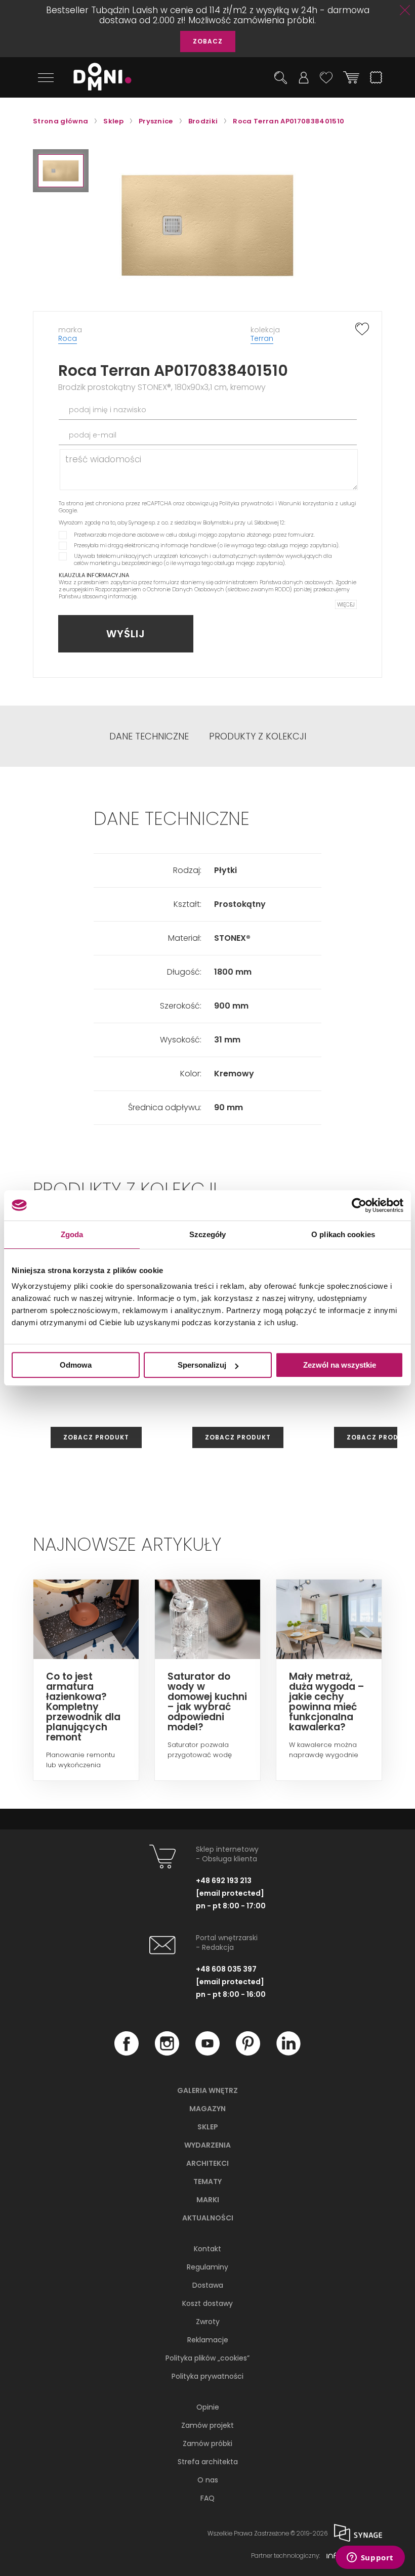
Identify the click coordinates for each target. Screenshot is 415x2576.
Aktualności (208, 2218)
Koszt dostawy (207, 2303)
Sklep (208, 2127)
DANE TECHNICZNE (149, 736)
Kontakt (207, 2249)
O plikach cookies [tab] (343, 1234)
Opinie (208, 2407)
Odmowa (76, 1365)
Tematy (207, 2181)
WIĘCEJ (346, 604)
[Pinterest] (248, 2053)
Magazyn (207, 2109)
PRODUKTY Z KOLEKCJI (258, 736)
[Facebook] (127, 2053)
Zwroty (208, 2322)
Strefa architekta (208, 2462)
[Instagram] (167, 2053)
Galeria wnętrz (207, 2090)
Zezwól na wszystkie (340, 1365)
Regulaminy (207, 2267)
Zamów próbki (207, 2443)
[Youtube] (207, 2053)
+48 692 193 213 (224, 1881)
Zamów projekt (207, 2425)
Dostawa (208, 2285)
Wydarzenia (207, 2145)
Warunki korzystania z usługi (317, 503)
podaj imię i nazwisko (108, 410)
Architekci (207, 2163)
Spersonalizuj (202, 1365)
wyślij (126, 634)
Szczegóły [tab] (208, 1234)
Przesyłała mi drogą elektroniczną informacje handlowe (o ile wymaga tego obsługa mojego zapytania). (207, 545)
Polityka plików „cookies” (207, 2358)
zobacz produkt (96, 1437)
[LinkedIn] (288, 2053)
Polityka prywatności (246, 503)
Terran (262, 338)
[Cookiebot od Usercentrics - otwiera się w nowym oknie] (359, 1205)
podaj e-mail (93, 435)
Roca (68, 338)
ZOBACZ (208, 41)
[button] (61, 171)
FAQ (207, 2498)
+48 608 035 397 (226, 1969)
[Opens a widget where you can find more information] (370, 2558)
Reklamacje (208, 2340)
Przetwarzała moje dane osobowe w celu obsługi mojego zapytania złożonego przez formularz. (194, 535)
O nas (208, 2480)
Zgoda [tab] (72, 1234)
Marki (208, 2200)
